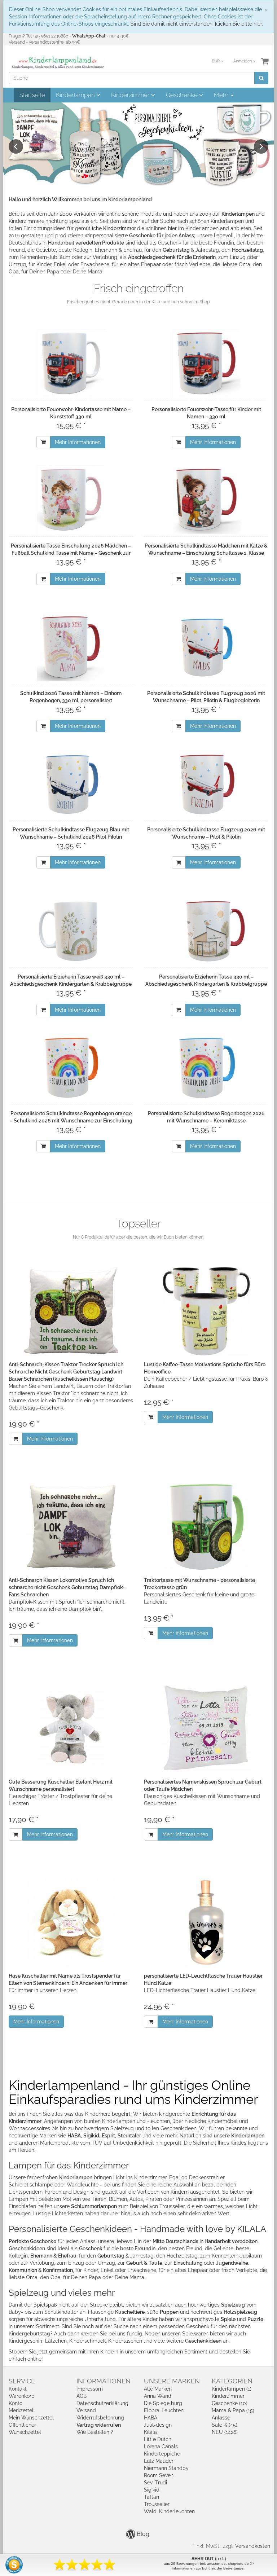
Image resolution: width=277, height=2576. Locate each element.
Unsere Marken (172, 2381)
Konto (16, 2403)
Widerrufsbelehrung (100, 2418)
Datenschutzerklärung (102, 2403)
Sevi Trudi (155, 2483)
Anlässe (221, 2418)
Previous (16, 146)
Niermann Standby (166, 2468)
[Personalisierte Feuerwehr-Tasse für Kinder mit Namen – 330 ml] (206, 363)
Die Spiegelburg (163, 2403)
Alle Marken (158, 2389)
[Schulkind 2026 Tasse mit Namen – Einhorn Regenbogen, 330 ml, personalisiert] (71, 647)
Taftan (151, 2497)
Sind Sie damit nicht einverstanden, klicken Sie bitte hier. (197, 24)
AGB (82, 2396)
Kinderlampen (76, 95)
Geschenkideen (203, 2341)
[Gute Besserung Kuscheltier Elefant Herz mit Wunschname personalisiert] (71, 1729)
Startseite (32, 95)
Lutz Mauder (159, 2461)
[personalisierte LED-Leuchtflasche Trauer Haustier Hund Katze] (206, 1923)
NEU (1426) (225, 2432)
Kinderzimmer (131, 95)
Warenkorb (22, 2396)
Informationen (104, 2381)
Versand (86, 2410)
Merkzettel (21, 2410)
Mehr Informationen (78, 442)
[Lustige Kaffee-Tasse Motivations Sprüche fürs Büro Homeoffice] (206, 1311)
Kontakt (18, 2389)
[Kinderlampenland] (57, 63)
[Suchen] (261, 78)
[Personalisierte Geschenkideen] (138, 145)
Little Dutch (158, 2439)
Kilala (150, 2432)
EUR (216, 61)
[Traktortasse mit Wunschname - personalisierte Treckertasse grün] (206, 1527)
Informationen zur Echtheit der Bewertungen (209, 2568)
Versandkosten (253, 2546)
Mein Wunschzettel (31, 2418)
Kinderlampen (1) (232, 2389)
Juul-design (158, 2425)
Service (22, 2381)
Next (261, 146)
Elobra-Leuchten (164, 2410)
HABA (151, 2418)
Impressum (90, 2389)
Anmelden (243, 61)
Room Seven (159, 2475)
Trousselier (157, 2504)
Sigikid (152, 2490)
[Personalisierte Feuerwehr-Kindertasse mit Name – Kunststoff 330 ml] (71, 363)
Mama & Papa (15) (233, 2410)
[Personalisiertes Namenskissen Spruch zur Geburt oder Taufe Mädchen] (206, 1729)
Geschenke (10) (230, 2403)
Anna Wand (158, 2396)
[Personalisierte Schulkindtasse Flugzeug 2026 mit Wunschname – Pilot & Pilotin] (206, 783)
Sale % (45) (225, 2425)
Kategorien (232, 2381)
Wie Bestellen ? (95, 2432)
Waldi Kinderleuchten (169, 2511)
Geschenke (183, 95)
